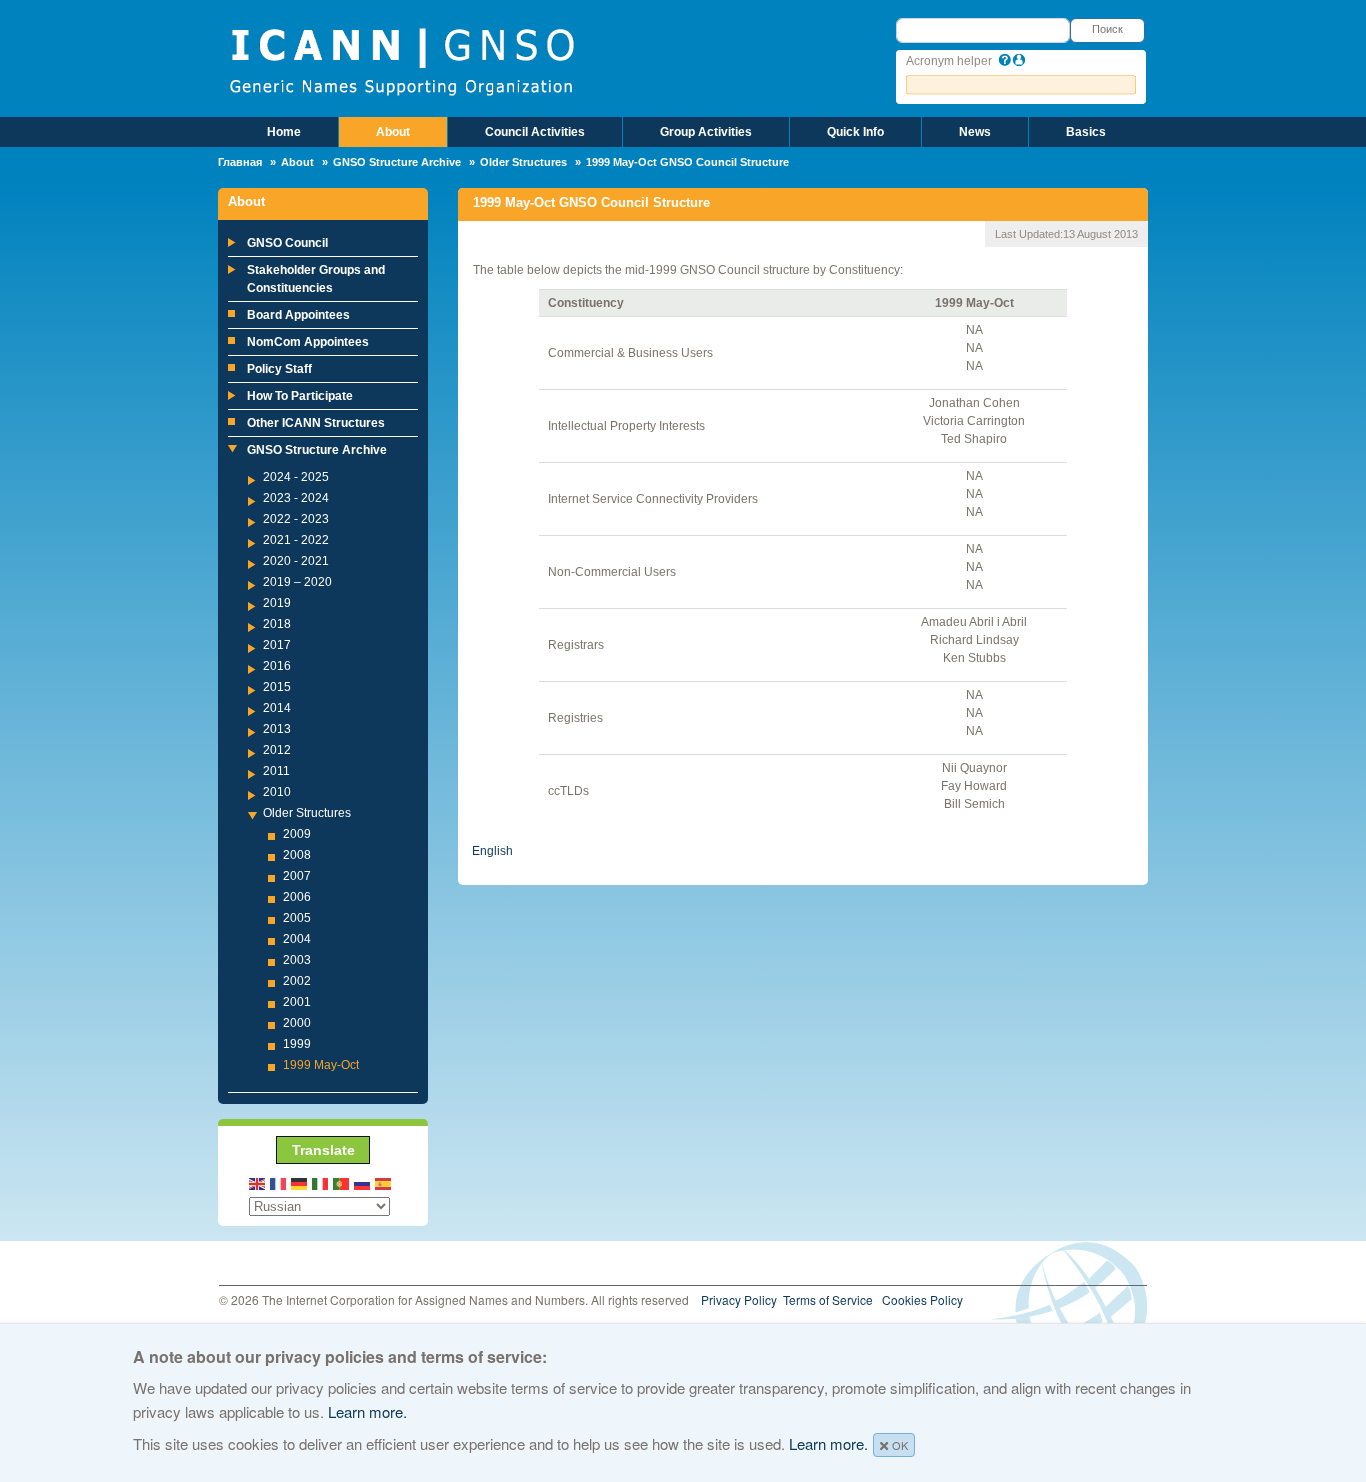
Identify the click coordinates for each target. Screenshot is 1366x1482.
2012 (277, 750)
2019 (277, 603)
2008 (297, 855)
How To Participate (300, 396)
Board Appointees (298, 315)
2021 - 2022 (296, 540)
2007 (297, 876)
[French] (279, 1182)
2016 (277, 666)
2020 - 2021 (296, 561)
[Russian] (363, 1182)
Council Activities (535, 132)
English (492, 851)
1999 (297, 1044)
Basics (1086, 132)
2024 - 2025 (296, 477)
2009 (297, 834)
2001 (297, 1002)
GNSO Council (287, 243)
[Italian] (321, 1182)
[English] (258, 1182)
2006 (297, 897)
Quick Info (855, 132)
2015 (277, 687)
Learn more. (367, 1411)
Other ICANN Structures (316, 423)
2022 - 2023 (296, 519)
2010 (277, 792)
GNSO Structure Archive (397, 162)
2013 (277, 729)
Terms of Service (828, 1299)
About (393, 132)
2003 (297, 960)
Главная (240, 162)
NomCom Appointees (308, 342)
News (975, 132)
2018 (277, 624)
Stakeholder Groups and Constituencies (316, 279)
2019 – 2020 (297, 582)
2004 (297, 939)
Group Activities (706, 132)
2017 (277, 645)
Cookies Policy (922, 1299)
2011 (276, 771)
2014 (277, 708)
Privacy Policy (739, 1299)
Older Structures (523, 162)
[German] (300, 1182)
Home (284, 132)
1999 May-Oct (321, 1065)
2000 (297, 1023)
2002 (297, 981)
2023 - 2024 (296, 498)
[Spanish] (384, 1182)
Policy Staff (279, 369)
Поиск (1107, 29)
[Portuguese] (342, 1182)
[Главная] (401, 60)
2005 (297, 918)
